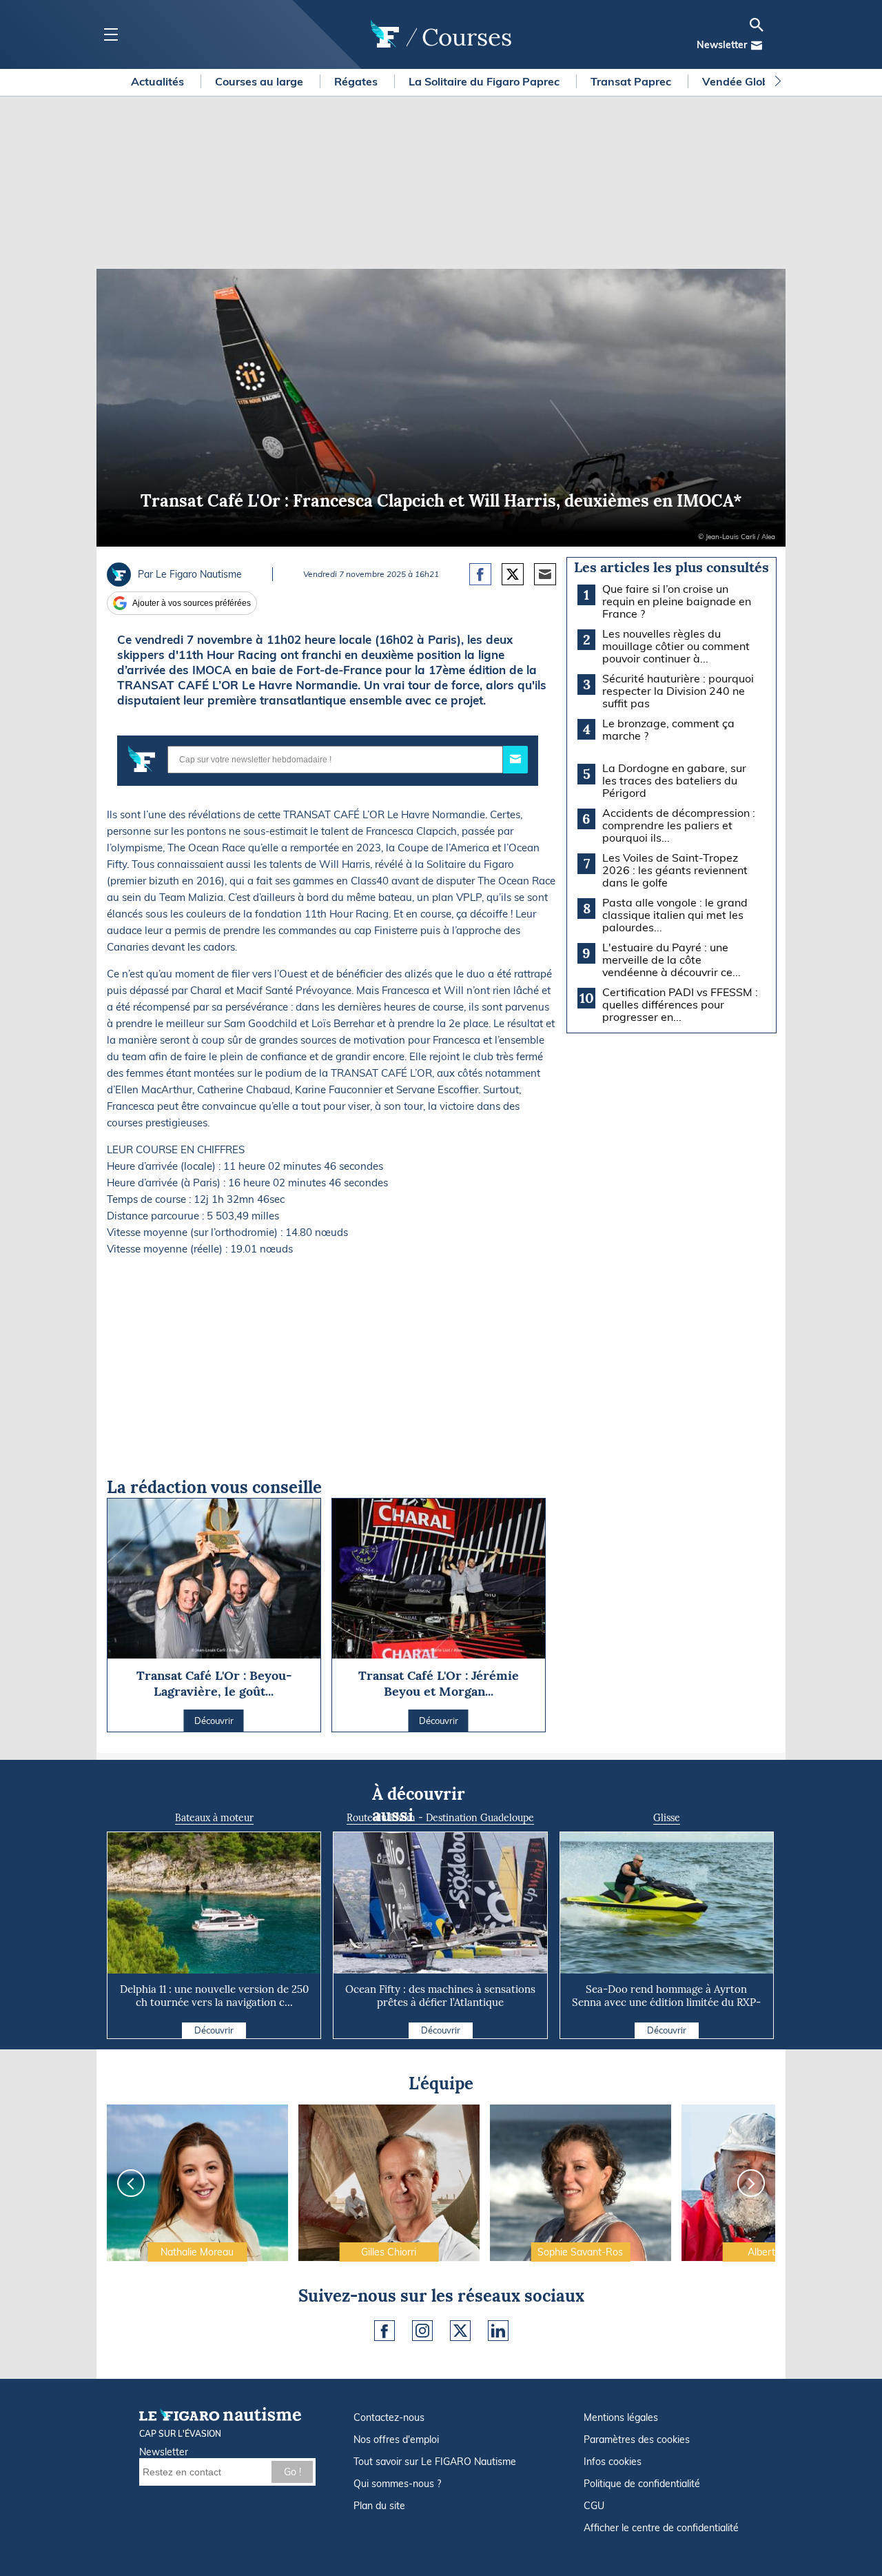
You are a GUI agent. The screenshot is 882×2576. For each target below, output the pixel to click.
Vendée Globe (740, 81)
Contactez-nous (389, 2417)
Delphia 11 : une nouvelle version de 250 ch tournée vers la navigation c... (214, 1996)
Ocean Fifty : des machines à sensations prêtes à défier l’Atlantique (440, 1996)
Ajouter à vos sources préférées (192, 603)
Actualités (159, 81)
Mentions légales (621, 2417)
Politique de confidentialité (642, 2484)
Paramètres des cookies (637, 2440)
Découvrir (214, 2030)
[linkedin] (498, 2331)
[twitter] (460, 2331)
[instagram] (422, 2331)
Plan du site (379, 2506)
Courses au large (260, 81)
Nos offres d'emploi (396, 2440)
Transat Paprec (632, 81)
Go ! (293, 2472)
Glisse (667, 1818)
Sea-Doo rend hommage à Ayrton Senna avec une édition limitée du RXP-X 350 (666, 2002)
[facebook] (384, 2331)
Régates (357, 81)
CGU (594, 2506)
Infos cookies (613, 2462)
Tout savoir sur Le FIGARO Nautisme (435, 2462)
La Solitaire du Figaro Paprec (485, 81)
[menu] (111, 35)
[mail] (757, 45)
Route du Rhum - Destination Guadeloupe (440, 1818)
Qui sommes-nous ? (397, 2484)
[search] (757, 25)
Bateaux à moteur (214, 1818)
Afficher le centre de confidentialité (661, 2528)
